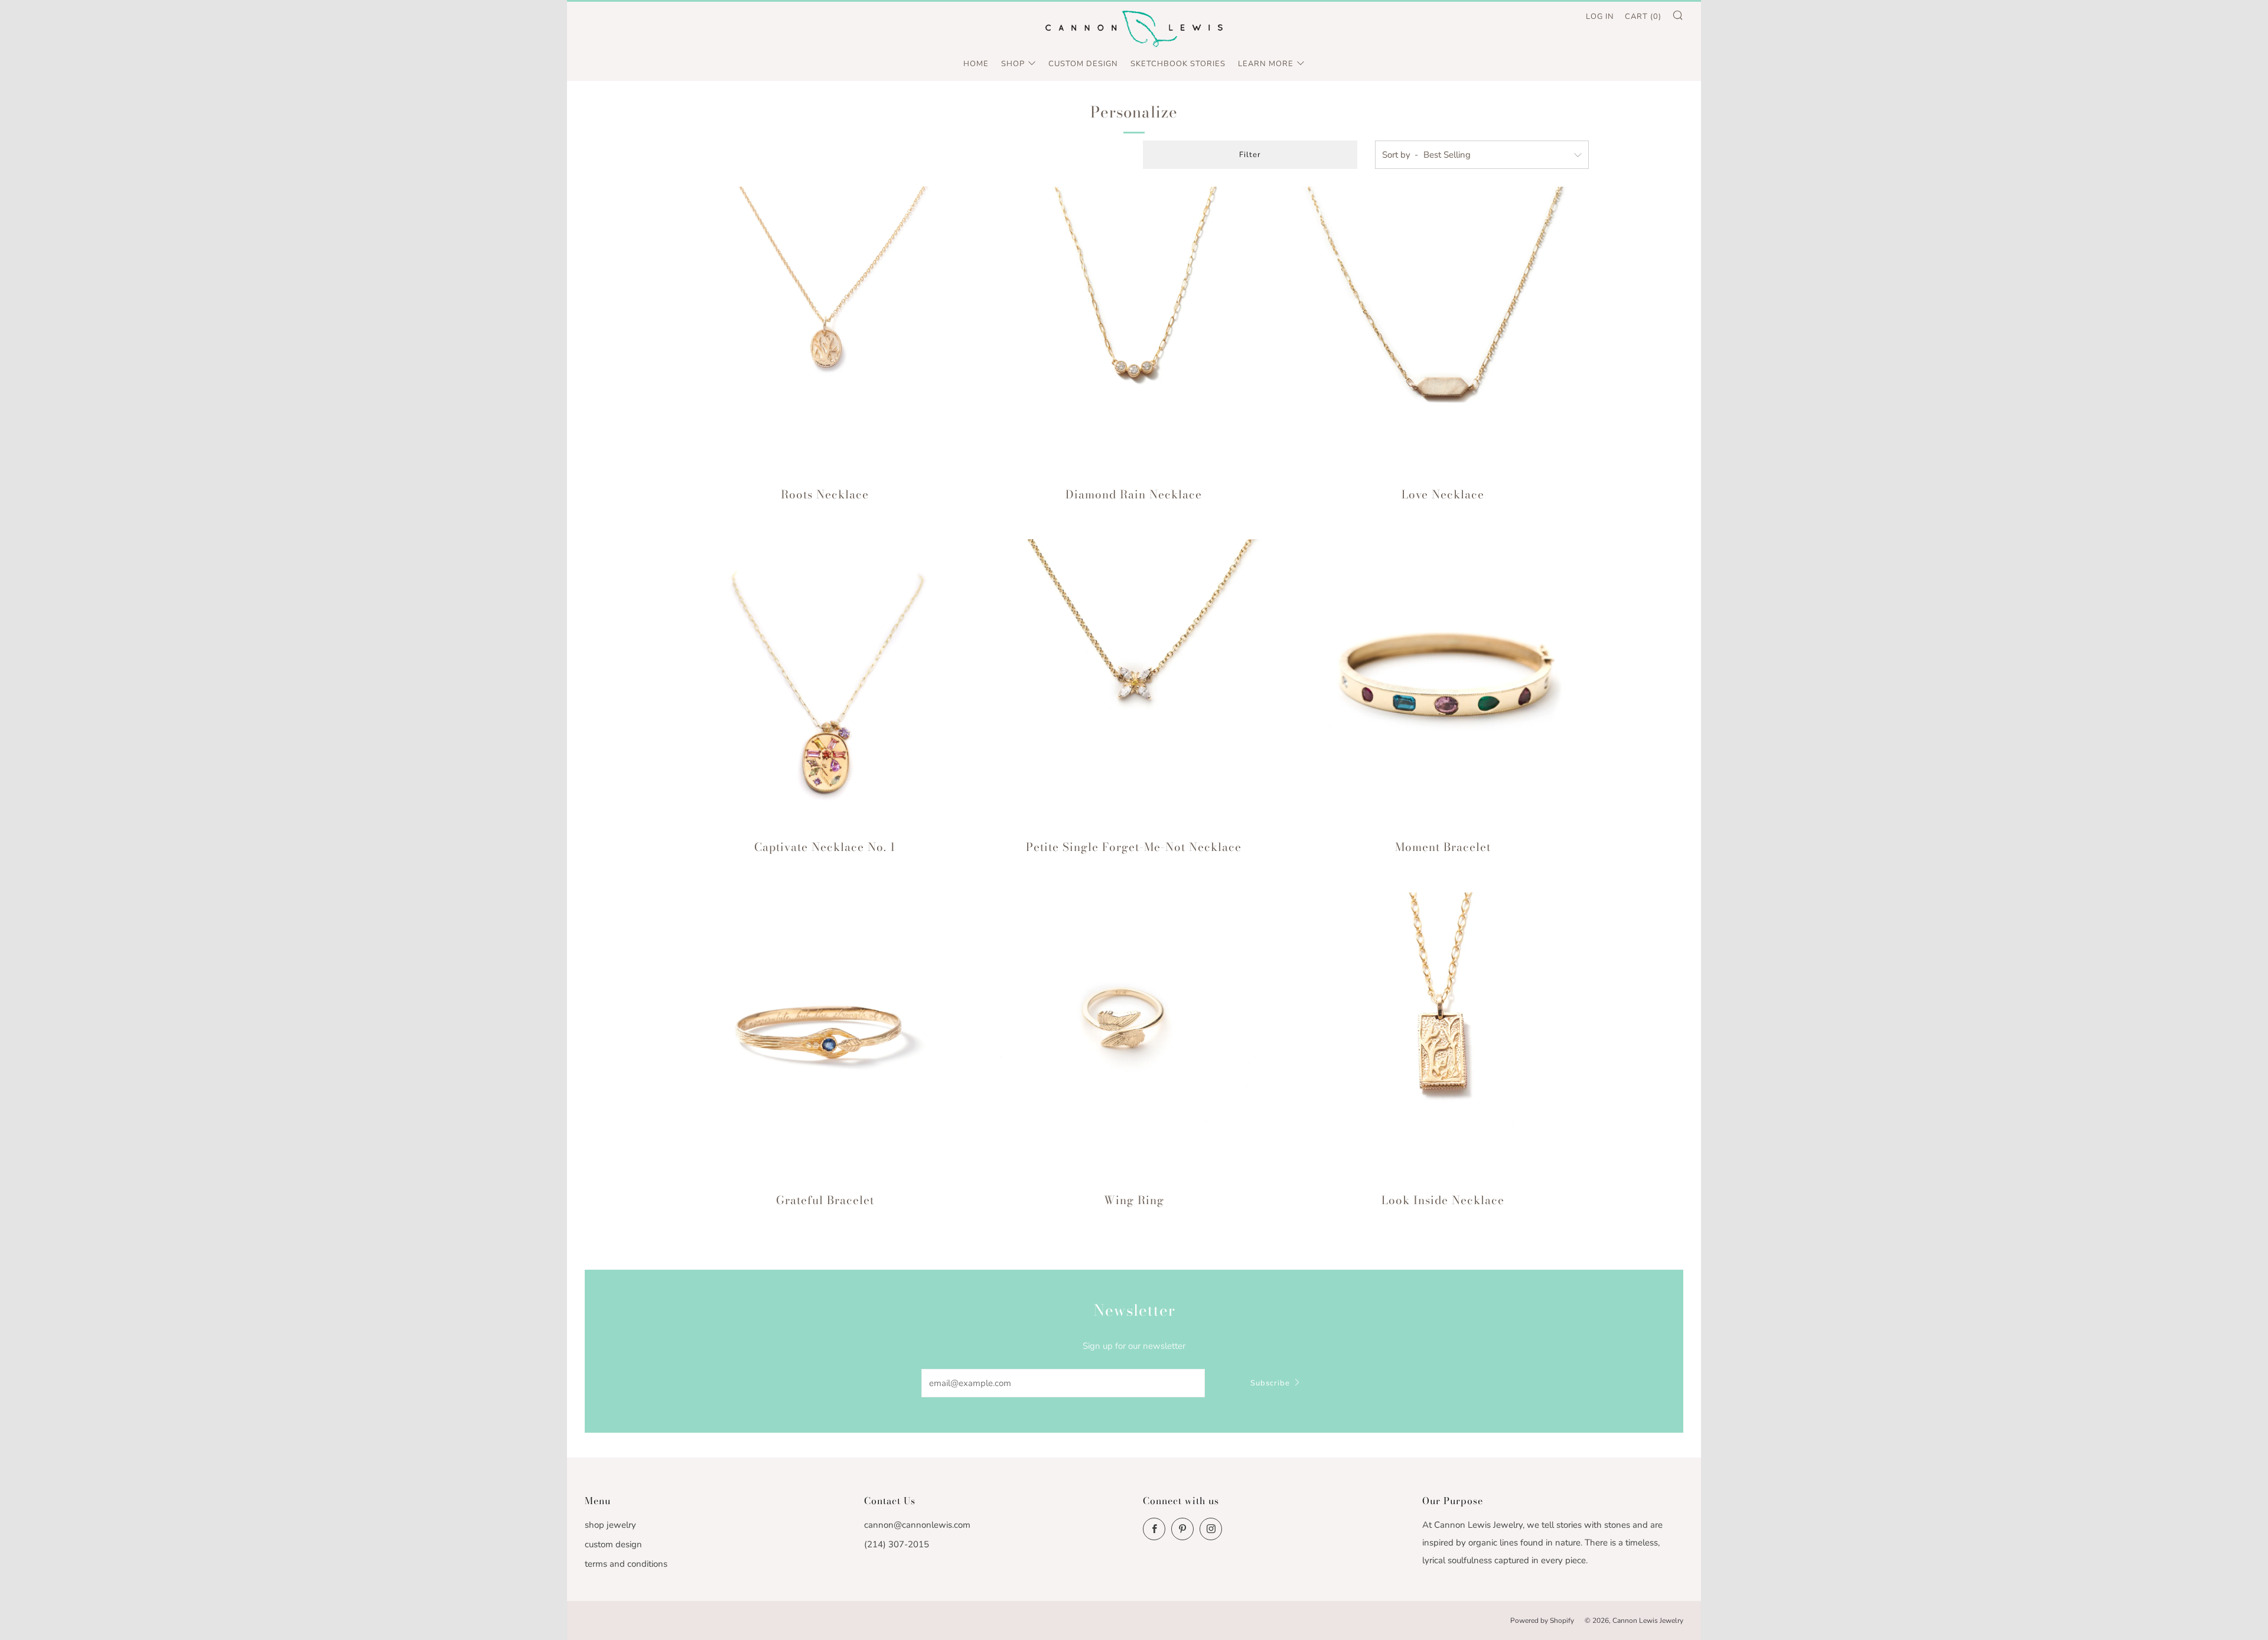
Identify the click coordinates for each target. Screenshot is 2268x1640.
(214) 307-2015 (897, 1544)
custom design (613, 1544)
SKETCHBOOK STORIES (1178, 64)
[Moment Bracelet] (1443, 685)
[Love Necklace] (1443, 332)
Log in (1600, 17)
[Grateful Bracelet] (825, 1038)
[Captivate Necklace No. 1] (825, 685)
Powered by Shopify (1542, 1621)
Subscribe (1270, 1383)
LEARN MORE (1266, 64)
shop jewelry (610, 1525)
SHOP (1013, 64)
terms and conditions (626, 1564)
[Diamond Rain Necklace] (1134, 332)
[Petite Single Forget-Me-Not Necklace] (1134, 685)
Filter (1250, 155)
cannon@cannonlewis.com (917, 1525)
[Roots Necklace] (825, 332)
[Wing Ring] (1134, 1038)
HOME (976, 64)
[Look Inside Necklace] (1443, 1038)
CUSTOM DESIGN (1083, 64)
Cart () (1643, 17)
